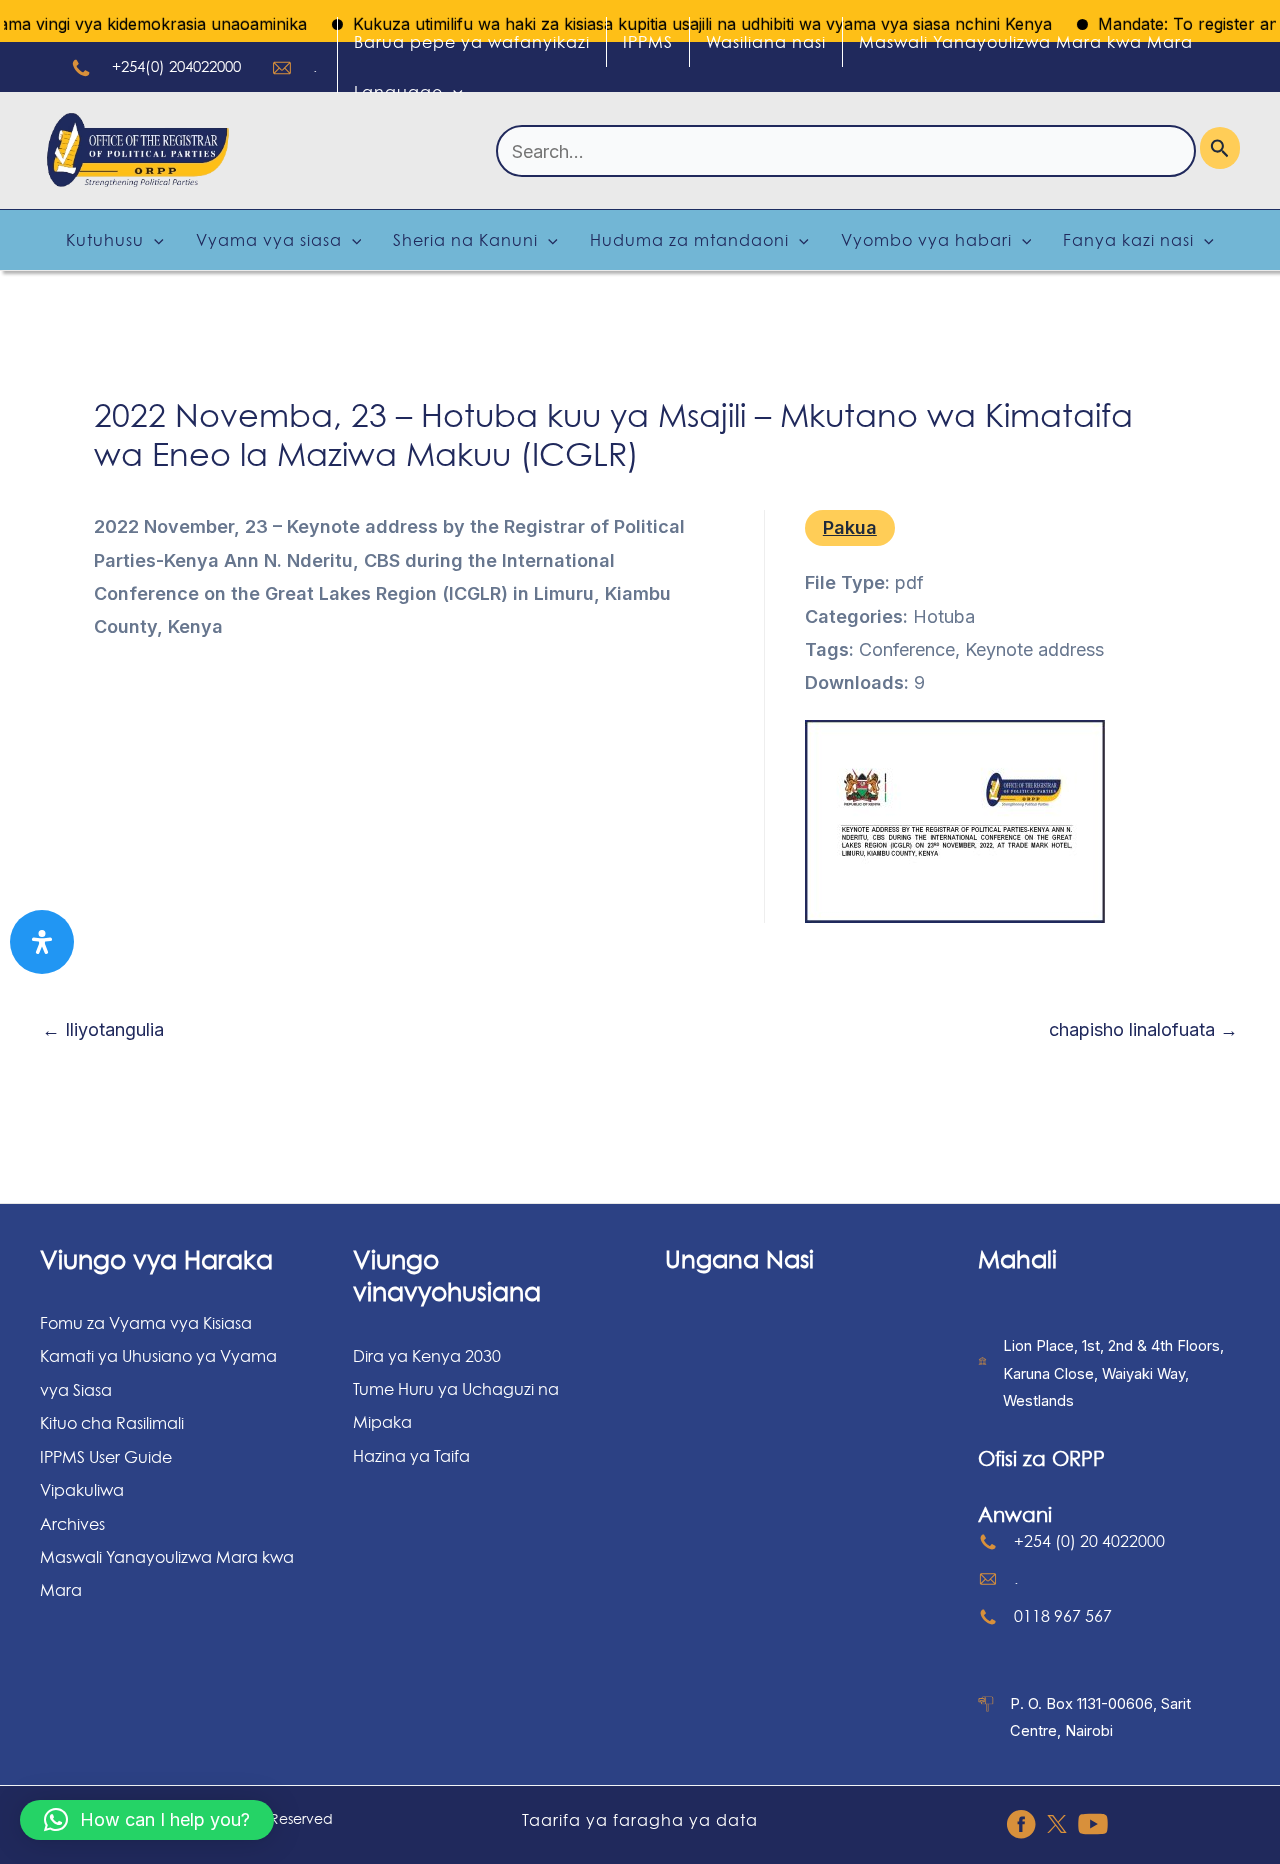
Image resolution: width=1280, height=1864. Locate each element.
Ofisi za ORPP (1041, 1459)
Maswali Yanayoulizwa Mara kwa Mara (1026, 42)
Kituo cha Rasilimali (112, 1423)
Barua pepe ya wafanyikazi (472, 42)
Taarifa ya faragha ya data (640, 1820)
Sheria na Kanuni (465, 240)
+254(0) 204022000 (176, 66)
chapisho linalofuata (1143, 1030)
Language (398, 92)
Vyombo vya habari (926, 240)
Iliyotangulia (103, 1030)
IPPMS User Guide (106, 1457)
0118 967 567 (1063, 1616)
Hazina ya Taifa (411, 1456)
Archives (72, 1524)
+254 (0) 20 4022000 (1089, 1541)
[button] (147, 1820)
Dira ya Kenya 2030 (427, 1356)
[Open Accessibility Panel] (42, 942)
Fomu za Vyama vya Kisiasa (146, 1323)
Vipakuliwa (82, 1490)
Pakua (850, 527)
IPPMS (648, 42)
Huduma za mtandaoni (689, 240)
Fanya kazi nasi (1128, 240)
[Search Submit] (1220, 148)
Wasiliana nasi (766, 42)
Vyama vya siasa (269, 240)
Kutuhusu (105, 240)
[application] (453, 92)
